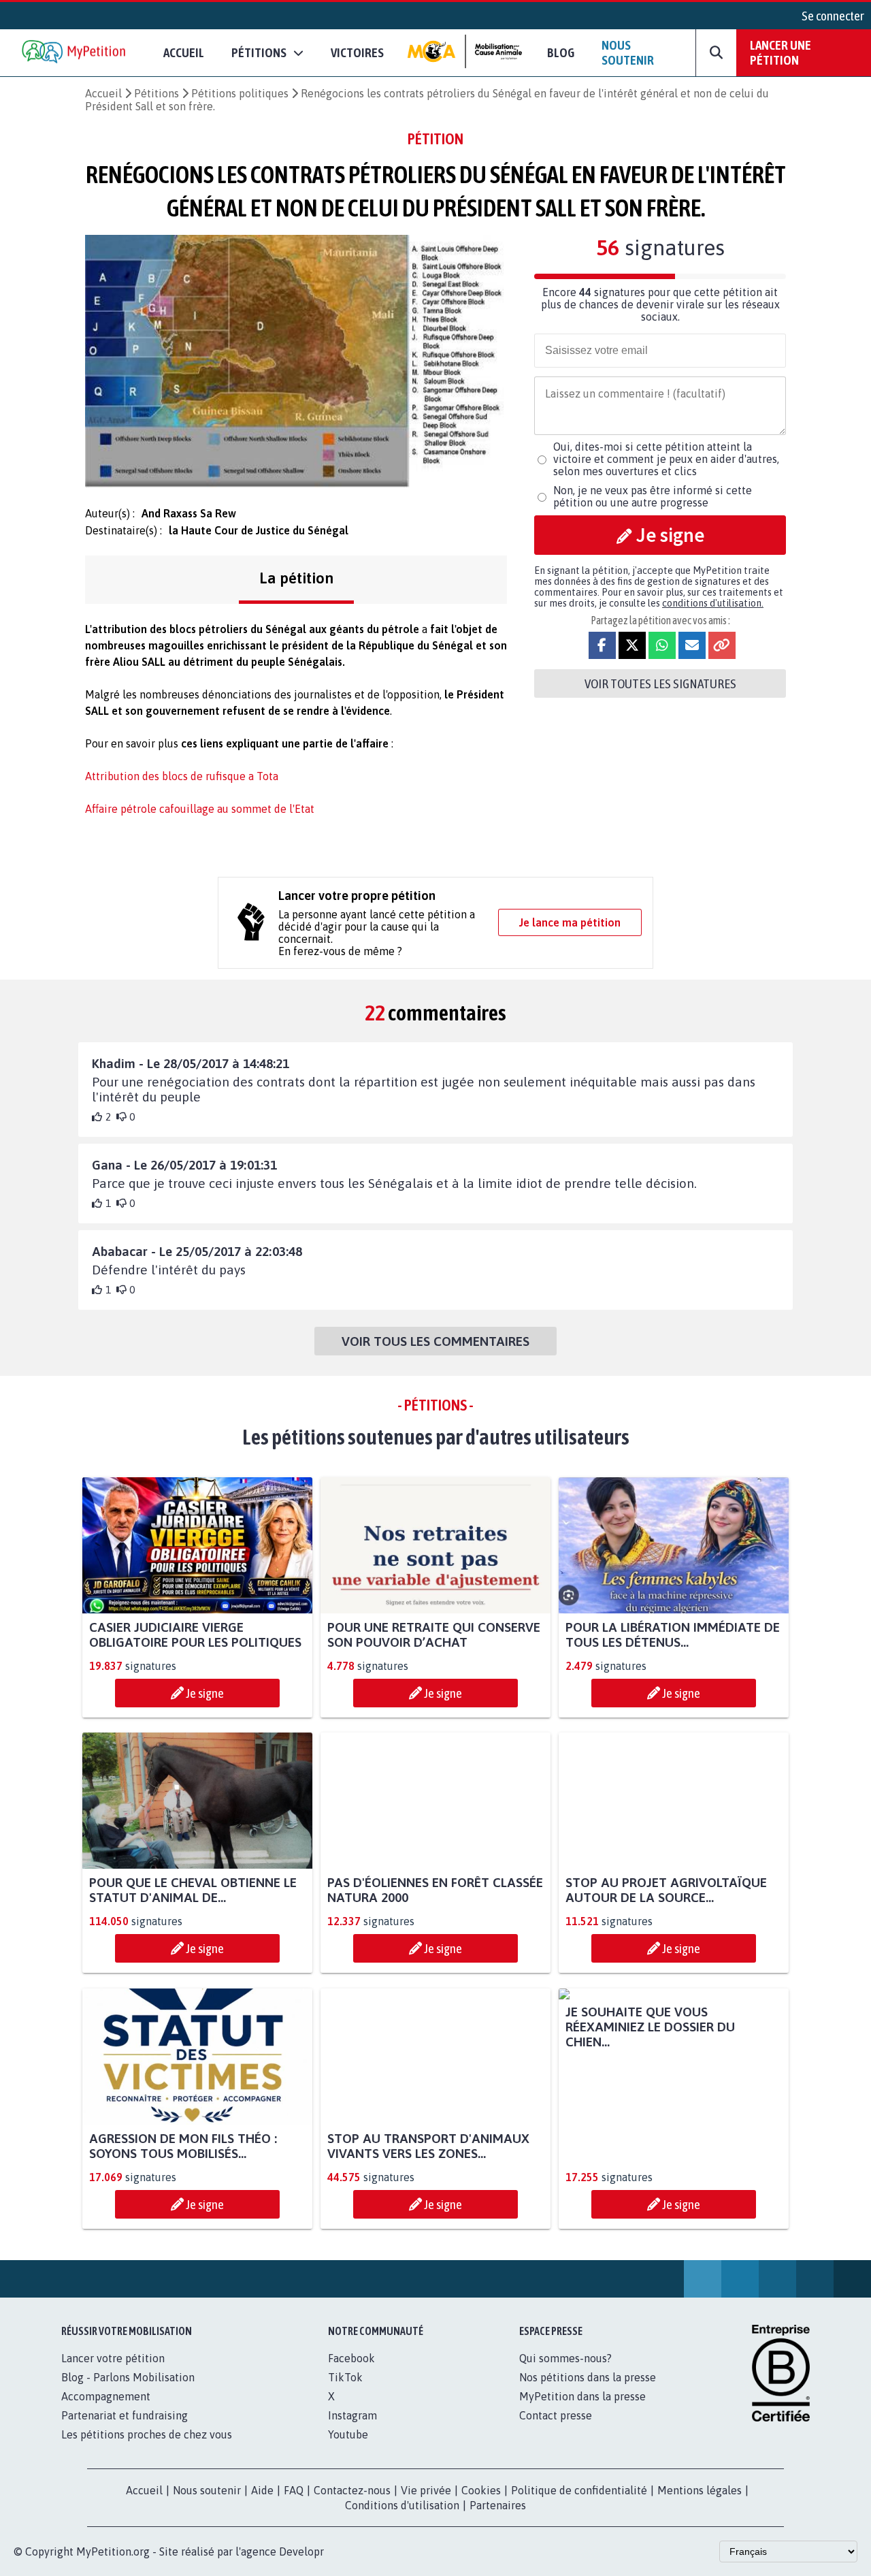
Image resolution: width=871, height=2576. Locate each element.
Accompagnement (106, 2411)
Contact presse (556, 2430)
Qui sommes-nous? (565, 2373)
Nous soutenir (628, 52)
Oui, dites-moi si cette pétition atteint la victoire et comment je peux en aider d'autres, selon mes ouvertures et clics (666, 459)
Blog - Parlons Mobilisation (128, 2392)
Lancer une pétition (780, 52)
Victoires (357, 52)
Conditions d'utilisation (402, 2520)
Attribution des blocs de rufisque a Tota (182, 776)
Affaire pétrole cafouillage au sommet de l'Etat (200, 809)
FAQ (294, 2505)
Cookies (481, 2505)
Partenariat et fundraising (125, 2430)
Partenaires (498, 2520)
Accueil (184, 52)
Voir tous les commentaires (435, 1341)
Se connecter (833, 16)
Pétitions (157, 93)
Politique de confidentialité (579, 2505)
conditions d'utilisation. (713, 603)
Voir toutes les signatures (660, 683)
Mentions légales (700, 2505)
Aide (262, 2505)
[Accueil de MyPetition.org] (75, 53)
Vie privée (426, 2505)
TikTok (345, 2392)
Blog (561, 52)
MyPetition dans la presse (582, 2411)
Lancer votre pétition (113, 2373)
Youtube (348, 2449)
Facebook (351, 2373)
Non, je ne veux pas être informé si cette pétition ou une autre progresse (653, 496)
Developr (301, 2566)
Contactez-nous (352, 2505)
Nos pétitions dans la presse (588, 2392)
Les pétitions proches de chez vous (147, 2449)
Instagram (352, 2430)
